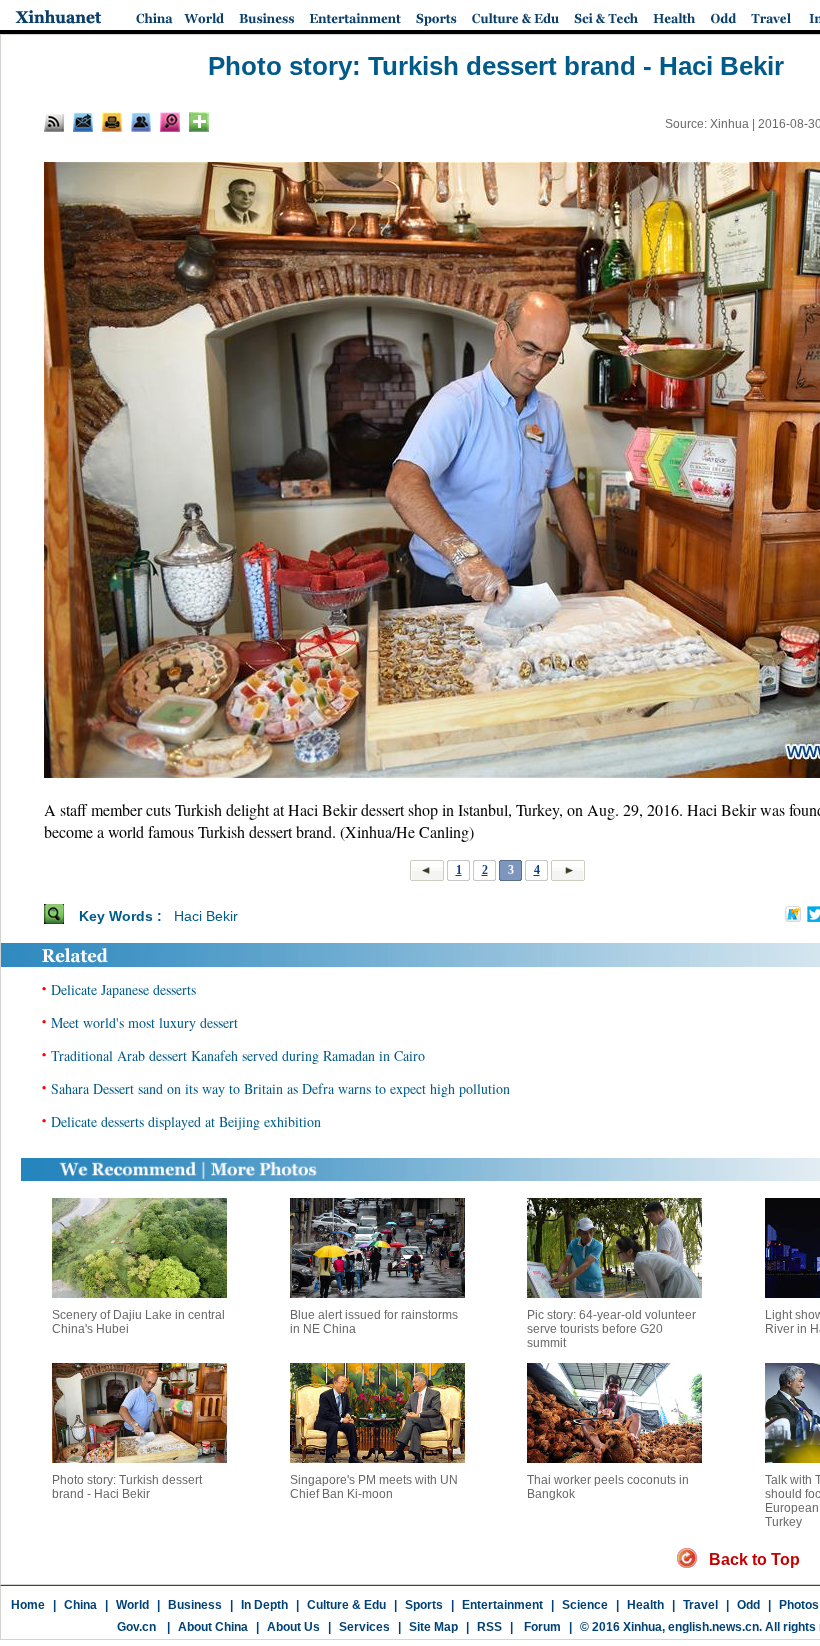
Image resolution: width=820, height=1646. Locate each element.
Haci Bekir (206, 916)
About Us (293, 1627)
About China (213, 1627)
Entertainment (502, 1605)
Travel (700, 1605)
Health (645, 1605)
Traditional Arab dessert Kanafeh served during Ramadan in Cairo (238, 1055)
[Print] (112, 122)
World (132, 1605)
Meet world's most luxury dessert (144, 1022)
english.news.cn (713, 1627)
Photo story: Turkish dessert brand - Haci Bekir (127, 1487)
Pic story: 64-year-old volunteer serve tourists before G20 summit (611, 1329)
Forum (541, 1627)
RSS (489, 1627)
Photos (799, 1605)
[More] (199, 122)
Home (28, 1605)
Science (585, 1605)
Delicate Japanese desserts (123, 989)
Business (195, 1605)
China (80, 1605)
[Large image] (170, 122)
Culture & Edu (346, 1605)
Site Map (433, 1627)
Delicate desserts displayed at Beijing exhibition (186, 1121)
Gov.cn (136, 1627)
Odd (748, 1605)
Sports (424, 1605)
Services (364, 1627)
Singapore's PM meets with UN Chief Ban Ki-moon (374, 1487)
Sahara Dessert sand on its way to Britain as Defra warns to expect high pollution (280, 1088)
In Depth (264, 1605)
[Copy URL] (141, 122)
